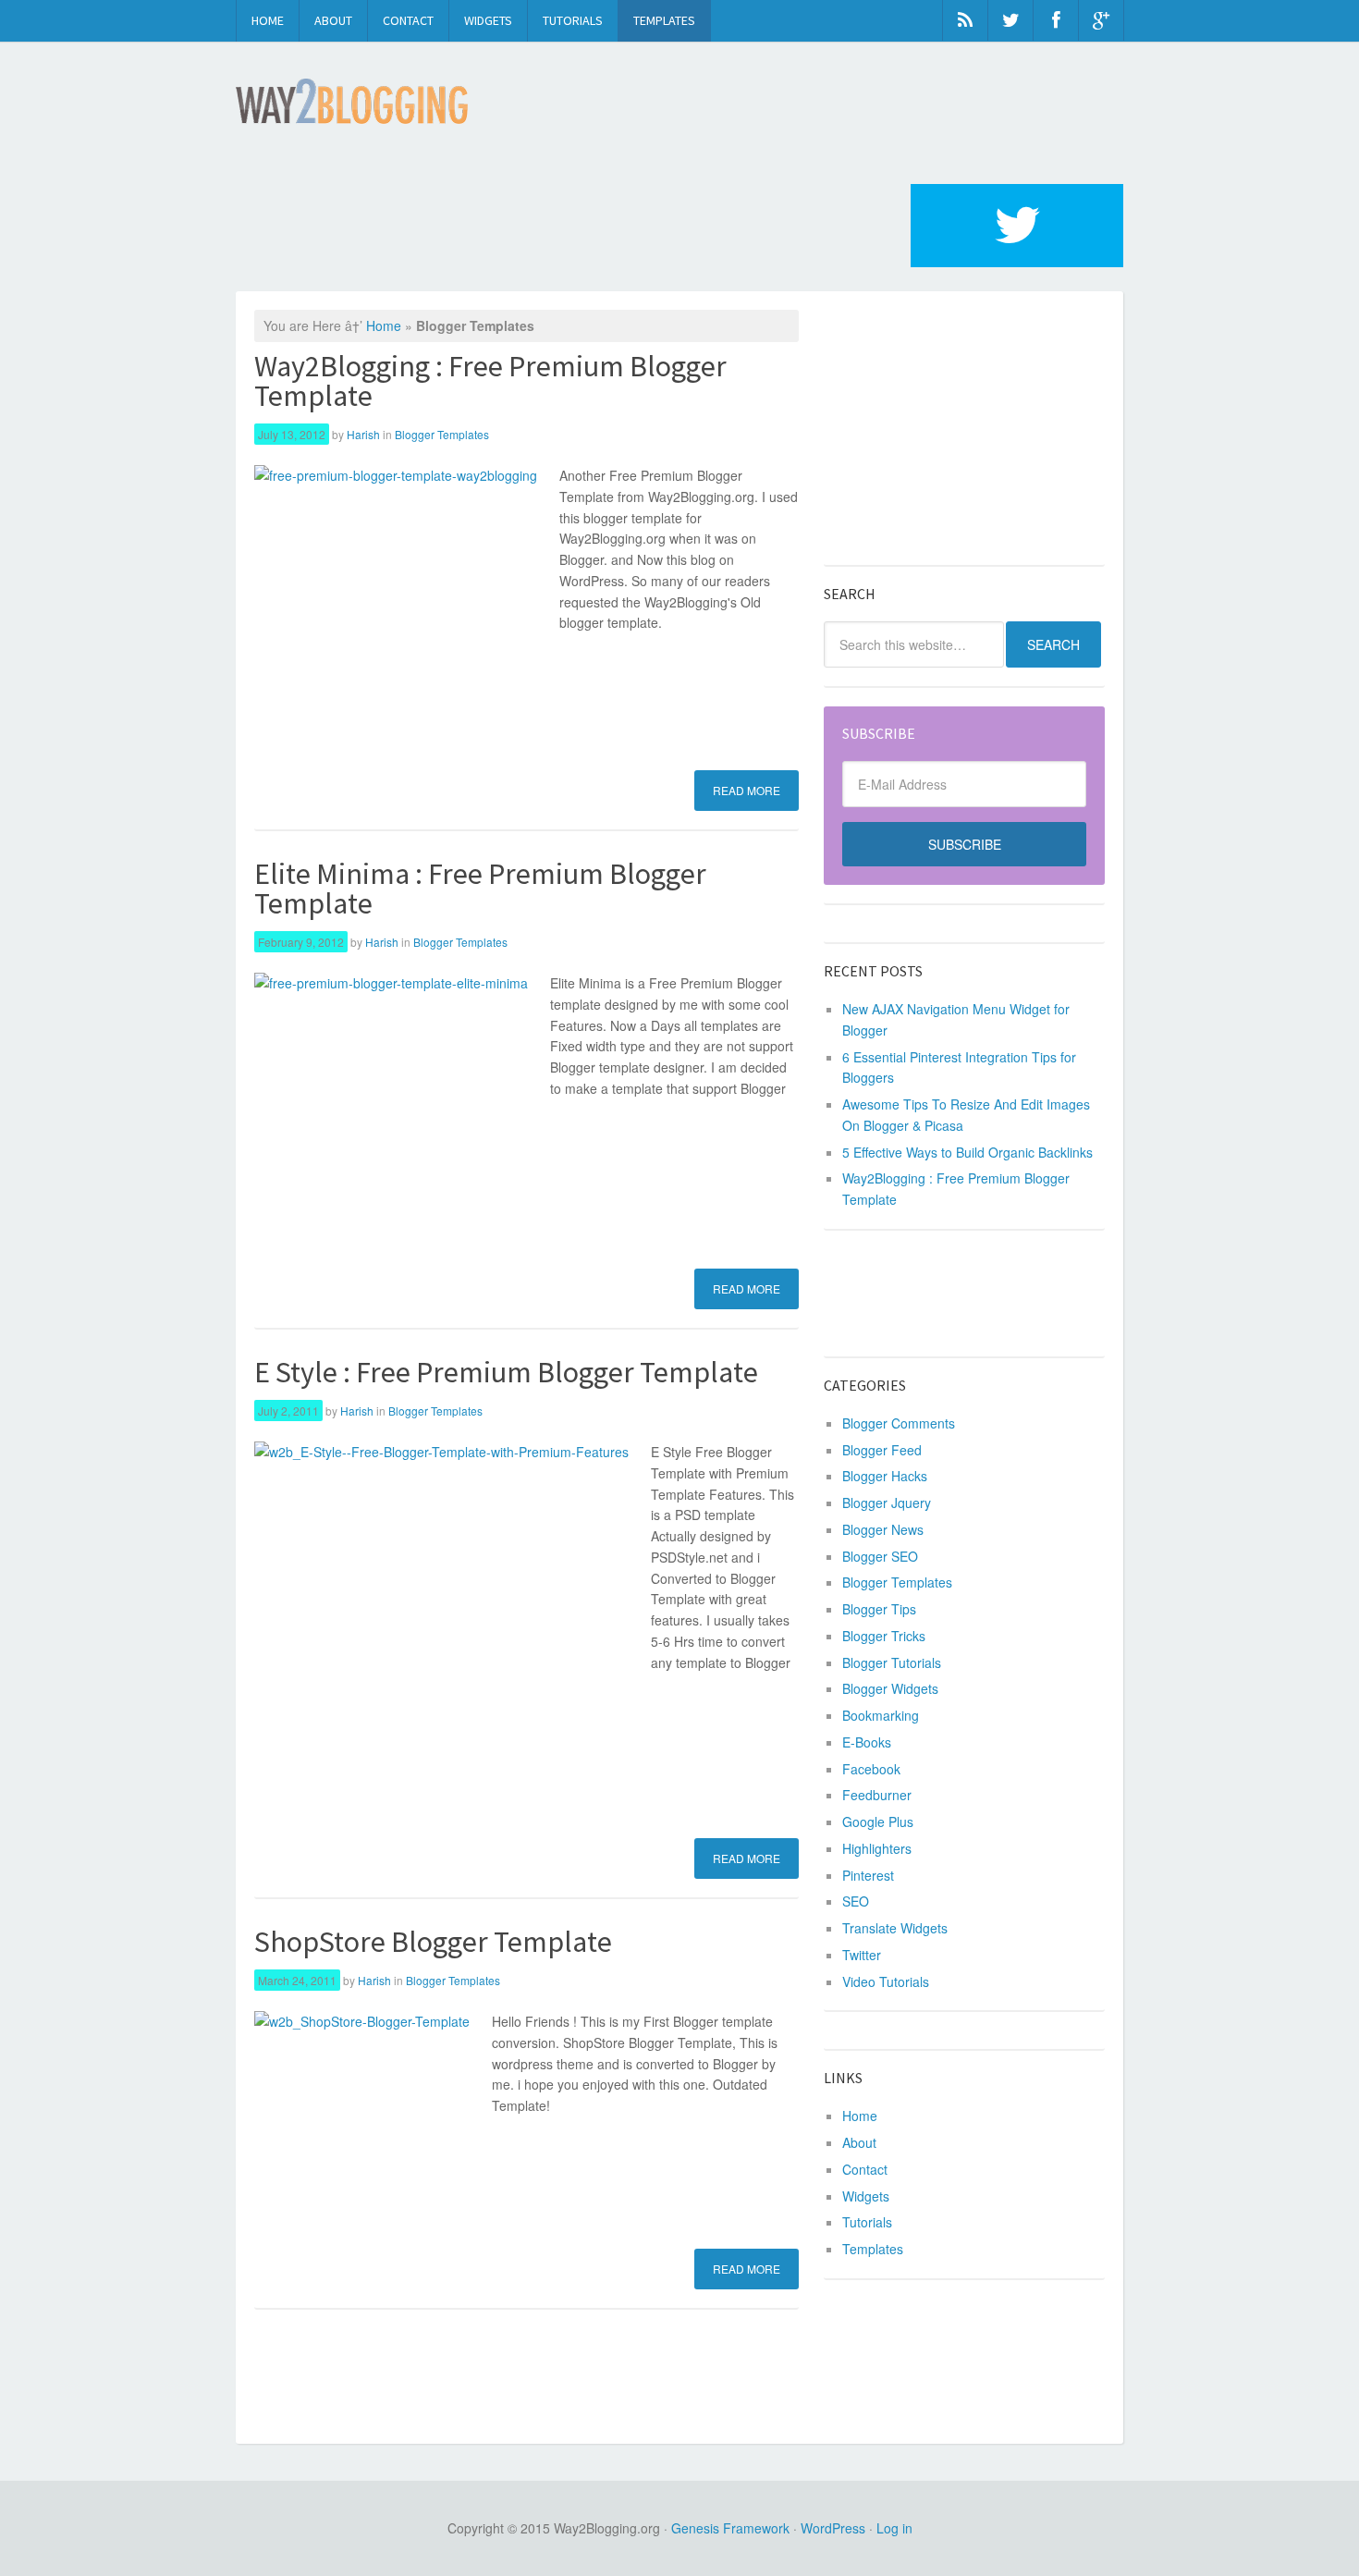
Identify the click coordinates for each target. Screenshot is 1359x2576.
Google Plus (878, 1822)
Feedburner (877, 1795)
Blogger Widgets (890, 1688)
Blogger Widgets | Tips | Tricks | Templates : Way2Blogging (352, 102)
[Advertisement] (572, 226)
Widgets (488, 20)
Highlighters (877, 1848)
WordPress (833, 2528)
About (333, 20)
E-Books (867, 1742)
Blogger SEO (880, 1556)
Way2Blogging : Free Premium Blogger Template (490, 381)
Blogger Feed (882, 1450)
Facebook (871, 1769)
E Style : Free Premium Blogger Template (506, 1372)
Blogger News (883, 1529)
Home (268, 20)
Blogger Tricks (884, 1636)
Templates (664, 20)
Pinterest (868, 1875)
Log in (894, 2528)
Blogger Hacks (885, 1476)
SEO (856, 1901)
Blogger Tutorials (892, 1662)
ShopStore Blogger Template (433, 1942)
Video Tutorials (886, 1981)
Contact (408, 20)
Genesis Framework (730, 2528)
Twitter (862, 1955)
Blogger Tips (879, 1609)
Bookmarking (881, 1715)
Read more (747, 790)
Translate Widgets (895, 1928)
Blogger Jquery (887, 1503)
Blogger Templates (442, 434)
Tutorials (573, 20)
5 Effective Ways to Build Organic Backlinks (967, 1152)
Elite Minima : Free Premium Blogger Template (480, 889)
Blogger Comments (899, 1423)
